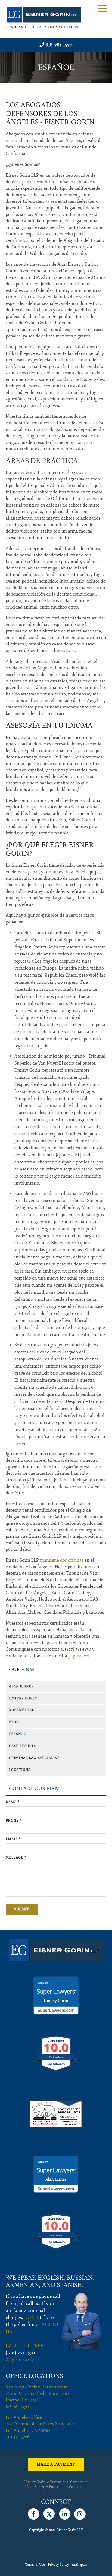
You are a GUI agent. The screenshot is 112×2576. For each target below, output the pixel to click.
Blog (14, 1722)
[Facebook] (34, 2513)
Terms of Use (35, 2565)
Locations (20, 1770)
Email (13, 1839)
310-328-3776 (18, 2437)
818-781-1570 (59, 45)
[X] (49, 2513)
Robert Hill (21, 1710)
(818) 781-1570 (20, 2353)
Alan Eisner (21, 1686)
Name (13, 1802)
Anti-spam (80, 2565)
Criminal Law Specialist (34, 1758)
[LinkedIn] (65, 2513)
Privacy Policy (58, 2565)
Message (16, 1858)
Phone (14, 1821)
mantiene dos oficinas (62, 1560)
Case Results (22, 1746)
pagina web (79, 1656)
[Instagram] (80, 2513)
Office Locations (34, 2376)
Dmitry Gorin (23, 1698)
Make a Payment (56, 2464)
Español (17, 1734)
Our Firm (22, 1670)
